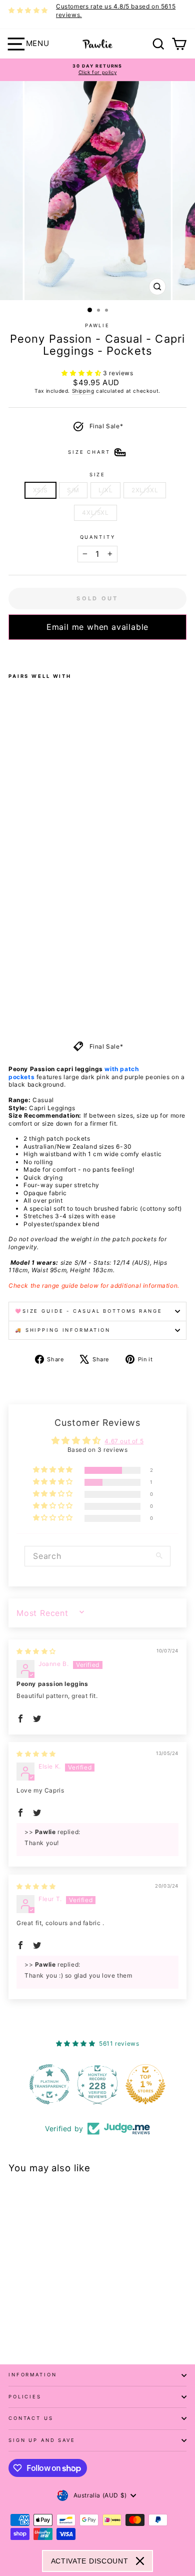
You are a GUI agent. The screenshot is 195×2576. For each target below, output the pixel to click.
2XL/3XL (145, 490)
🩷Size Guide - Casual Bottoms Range (89, 1311)
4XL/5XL (95, 513)
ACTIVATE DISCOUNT (90, 2561)
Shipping (83, 391)
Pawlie (97, 325)
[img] (36, 1651)
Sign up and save (42, 2440)
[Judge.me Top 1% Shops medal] (145, 2084)
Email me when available (97, 627)
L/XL (105, 490)
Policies (25, 2397)
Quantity (98, 537)
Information (33, 2375)
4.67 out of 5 (124, 1441)
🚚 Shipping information (63, 1330)
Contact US (31, 2418)
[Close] (140, 2561)
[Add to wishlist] (11, 653)
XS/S (40, 490)
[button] (82, 373)
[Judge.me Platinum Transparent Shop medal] (49, 2084)
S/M (73, 490)
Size (97, 475)
